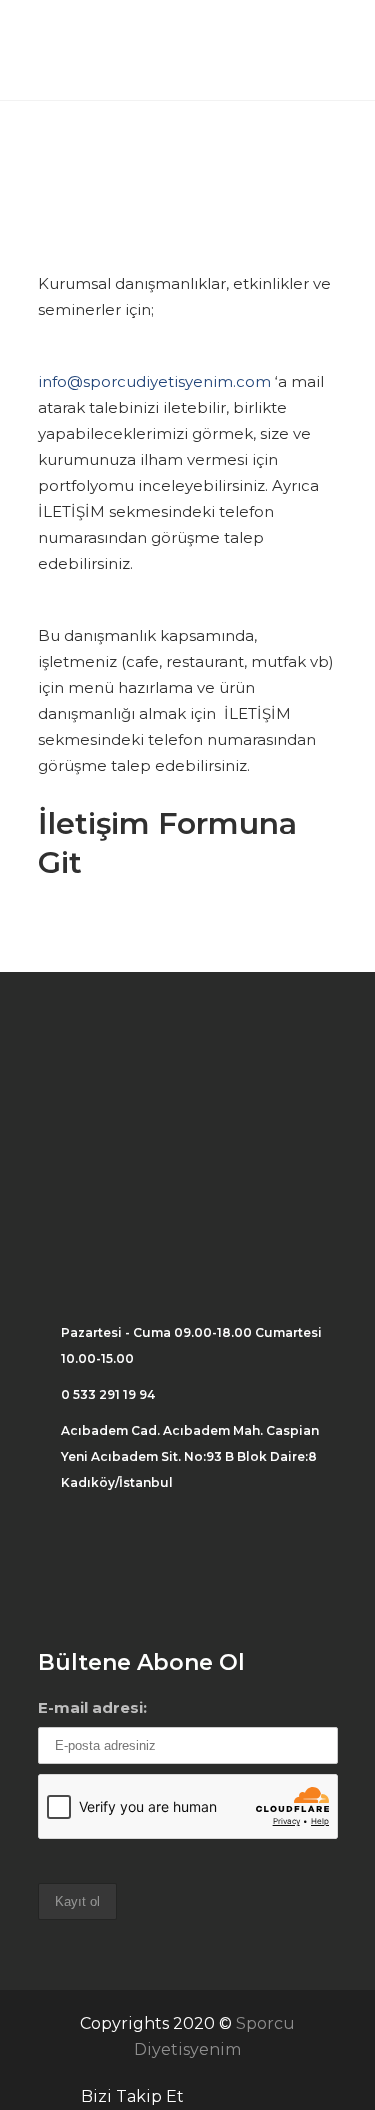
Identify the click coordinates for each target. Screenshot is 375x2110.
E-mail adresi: (92, 1707)
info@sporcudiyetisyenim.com (154, 381)
